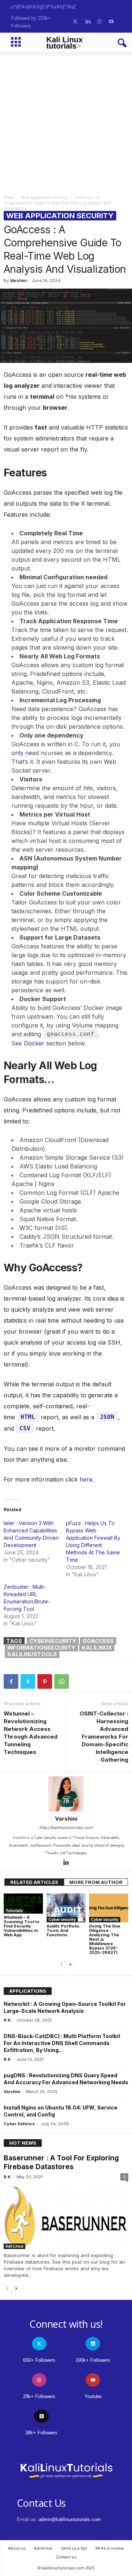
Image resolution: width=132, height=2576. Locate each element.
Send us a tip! (74, 2548)
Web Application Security (45, 198)
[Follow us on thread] (41, 2416)
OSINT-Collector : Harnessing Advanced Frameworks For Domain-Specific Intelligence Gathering (104, 1737)
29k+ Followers (39, 2396)
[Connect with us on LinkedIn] (88, 22)
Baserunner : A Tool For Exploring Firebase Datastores (61, 2162)
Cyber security (62, 1919)
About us (17, 2548)
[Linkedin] (66, 1863)
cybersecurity (53, 1641)
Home (9, 198)
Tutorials (14, 1911)
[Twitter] (28, 1681)
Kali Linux (14, 2246)
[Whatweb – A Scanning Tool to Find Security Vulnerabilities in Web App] (23, 1904)
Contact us (66, 2557)
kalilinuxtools (32, 1654)
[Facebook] (11, 1681)
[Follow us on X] (75, 22)
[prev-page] (62, 1965)
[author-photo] (66, 1794)
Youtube (93, 2396)
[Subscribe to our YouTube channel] (111, 22)
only (18, 753)
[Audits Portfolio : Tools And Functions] (66, 1908)
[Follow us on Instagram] (100, 22)
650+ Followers (39, 2360)
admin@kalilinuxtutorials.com (70, 2519)
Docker (34, 1043)
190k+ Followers (93, 2360)
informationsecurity (41, 1648)
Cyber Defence (19, 2124)
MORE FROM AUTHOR (96, 1882)
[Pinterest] (45, 1681)
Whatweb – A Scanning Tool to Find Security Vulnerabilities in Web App (22, 1926)
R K (7, 2020)
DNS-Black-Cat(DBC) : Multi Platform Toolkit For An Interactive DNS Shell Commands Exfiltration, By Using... (62, 2043)
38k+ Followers (41, 2433)
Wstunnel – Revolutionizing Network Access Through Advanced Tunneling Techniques (31, 1733)
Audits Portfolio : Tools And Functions (64, 1930)
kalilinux (97, 1648)
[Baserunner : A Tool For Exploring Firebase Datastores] (66, 2216)
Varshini (18, 280)
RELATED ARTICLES (34, 1882)
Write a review (110, 2548)
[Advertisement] (66, 122)
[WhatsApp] (62, 1681)
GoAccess (98, 1641)
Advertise (43, 2548)
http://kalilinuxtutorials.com (66, 1828)
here (86, 1479)
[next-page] (70, 1965)
